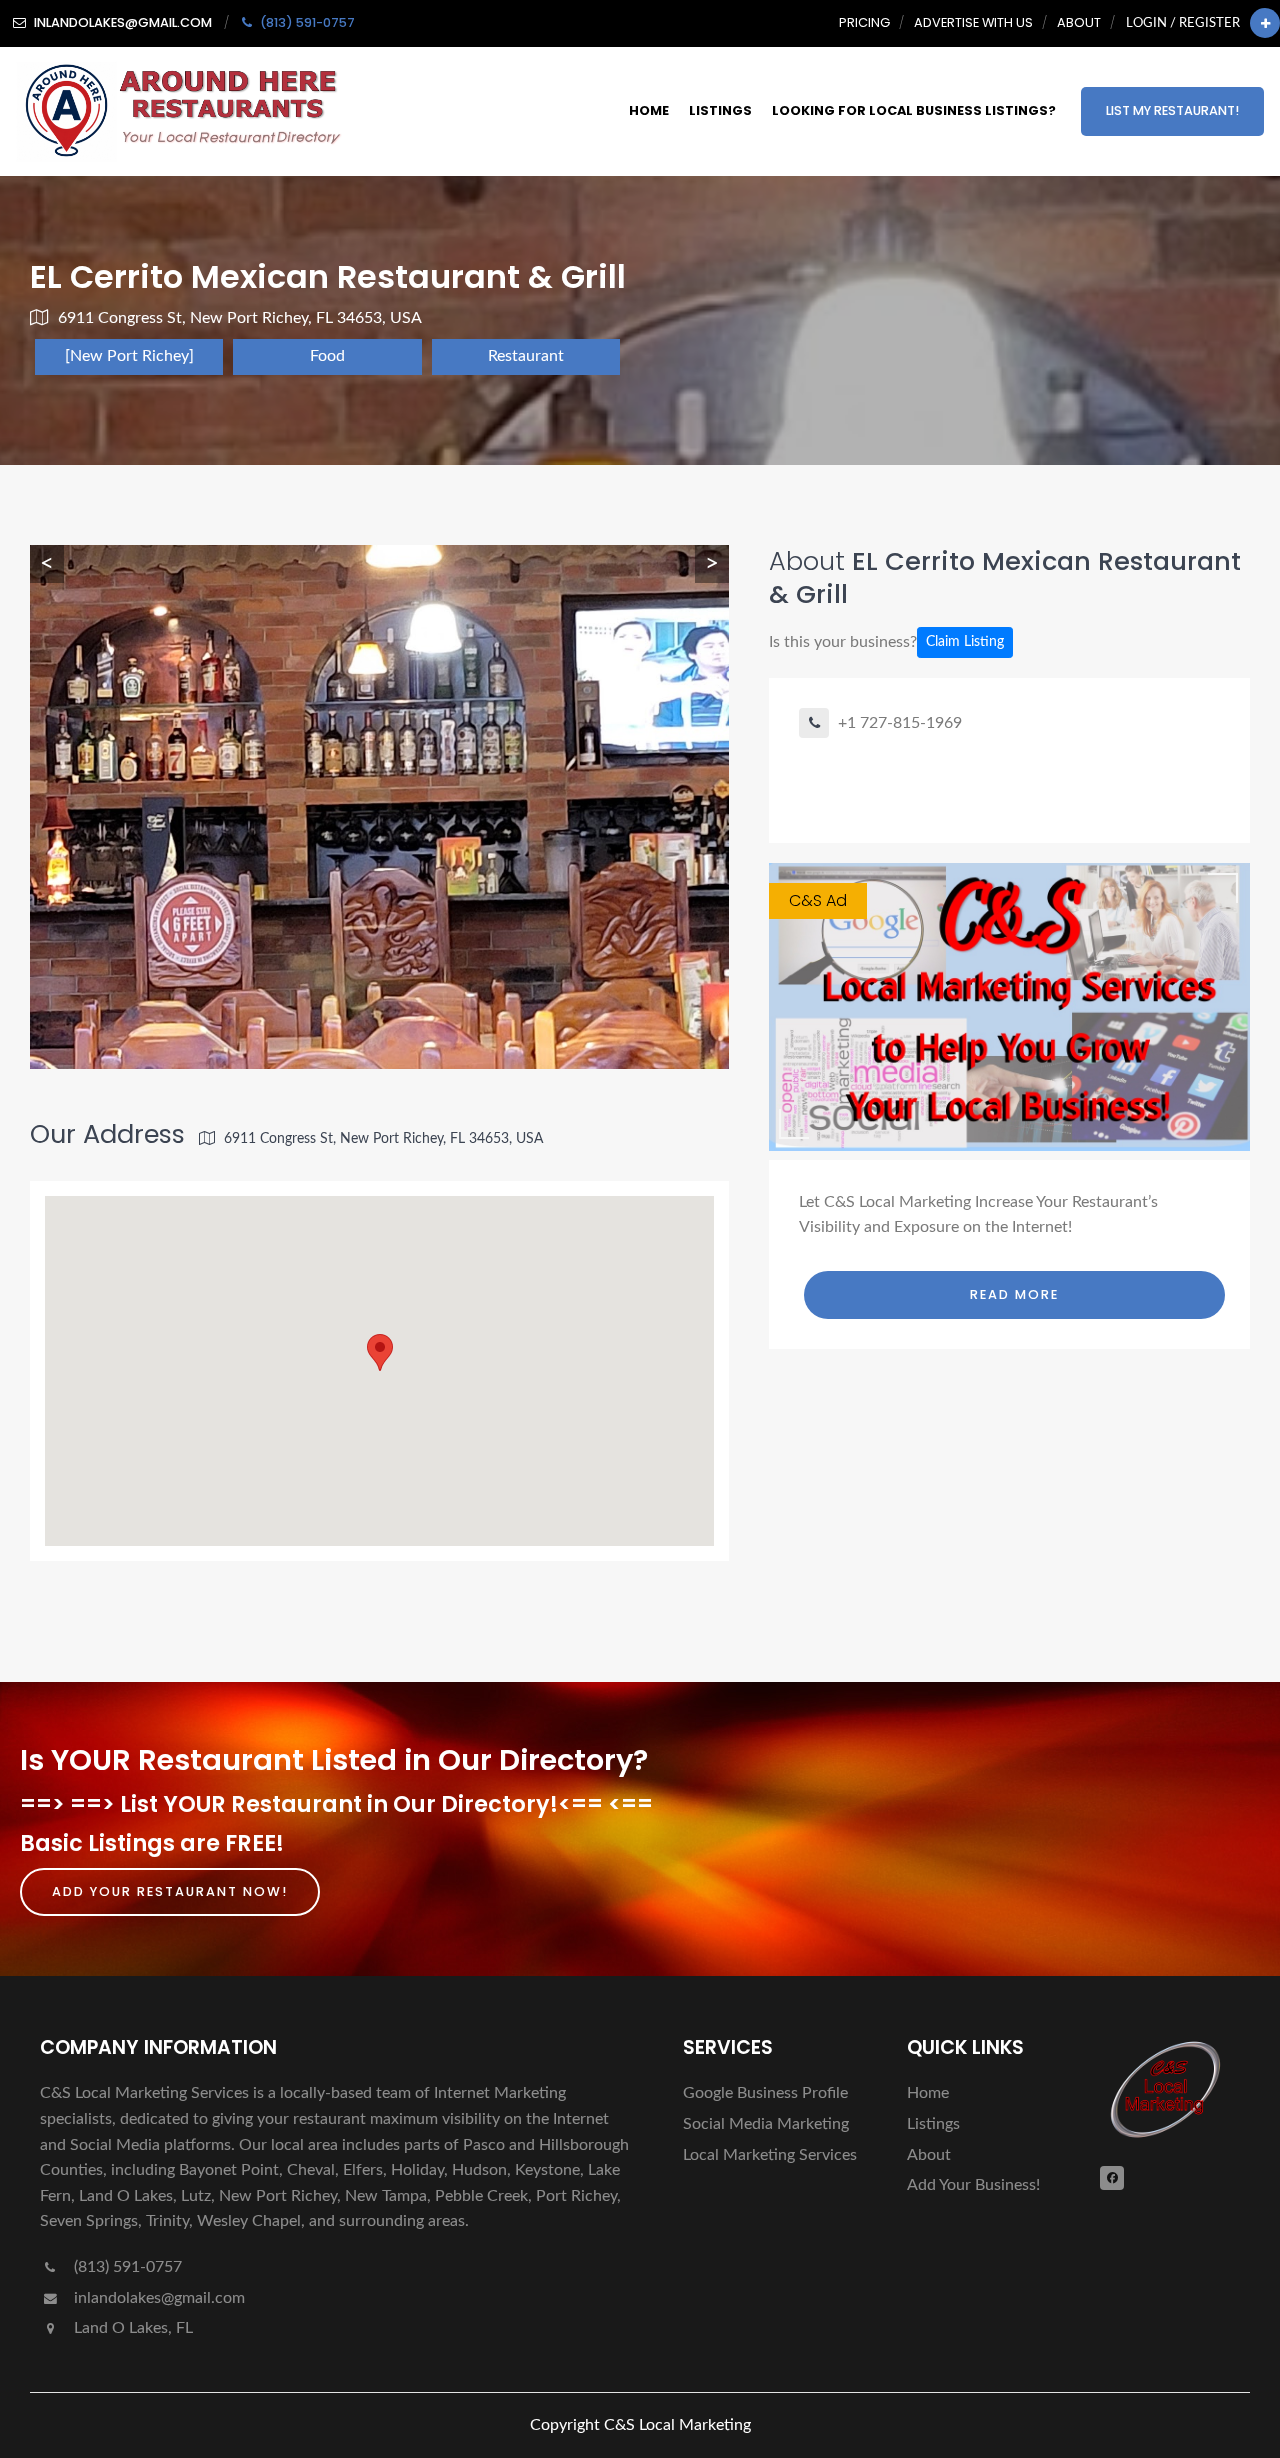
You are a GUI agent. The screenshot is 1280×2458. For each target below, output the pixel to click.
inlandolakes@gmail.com (159, 2298)
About (1079, 22)
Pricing (864, 22)
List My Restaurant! (1172, 110)
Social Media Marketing (766, 2124)
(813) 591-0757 (126, 2267)
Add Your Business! (973, 2185)
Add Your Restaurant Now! (170, 1891)
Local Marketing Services (770, 2155)
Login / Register (1183, 23)
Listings (720, 110)
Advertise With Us (973, 22)
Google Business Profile (765, 2093)
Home (649, 110)
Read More (1014, 1294)
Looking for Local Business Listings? (914, 110)
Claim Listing (965, 642)
